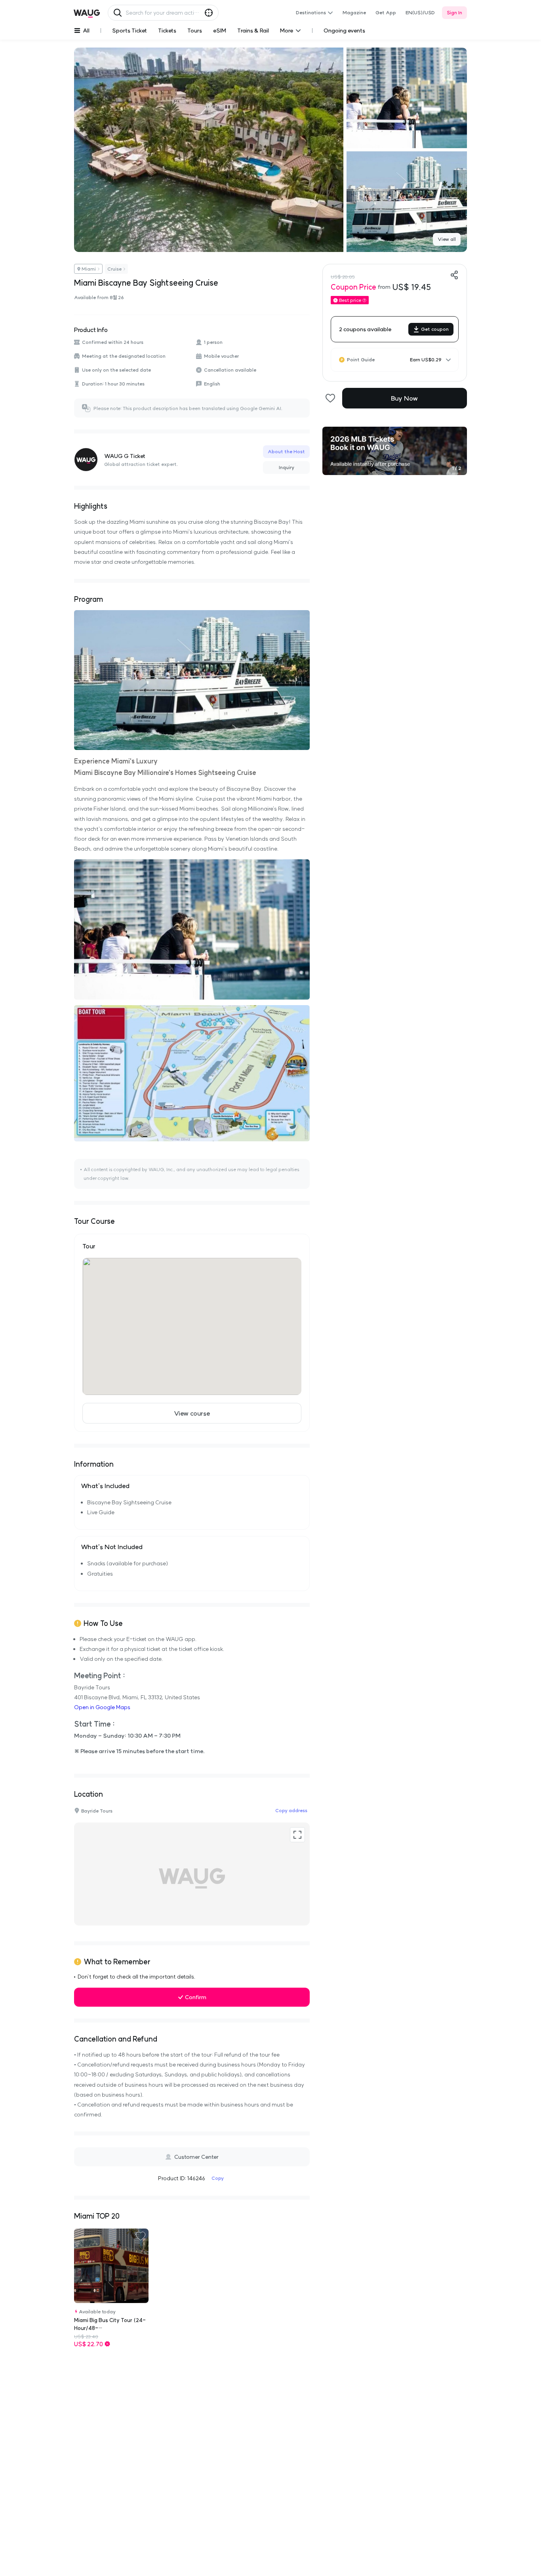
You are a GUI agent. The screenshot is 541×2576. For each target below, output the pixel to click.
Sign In (454, 12)
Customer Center (196, 2157)
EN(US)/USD (420, 12)
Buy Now (404, 398)
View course (192, 1413)
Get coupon (435, 329)
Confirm (196, 1997)
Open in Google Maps (102, 1707)
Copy (218, 2178)
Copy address (291, 1810)
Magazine (354, 12)
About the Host (286, 451)
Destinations (311, 12)
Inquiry (287, 467)
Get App (386, 12)
